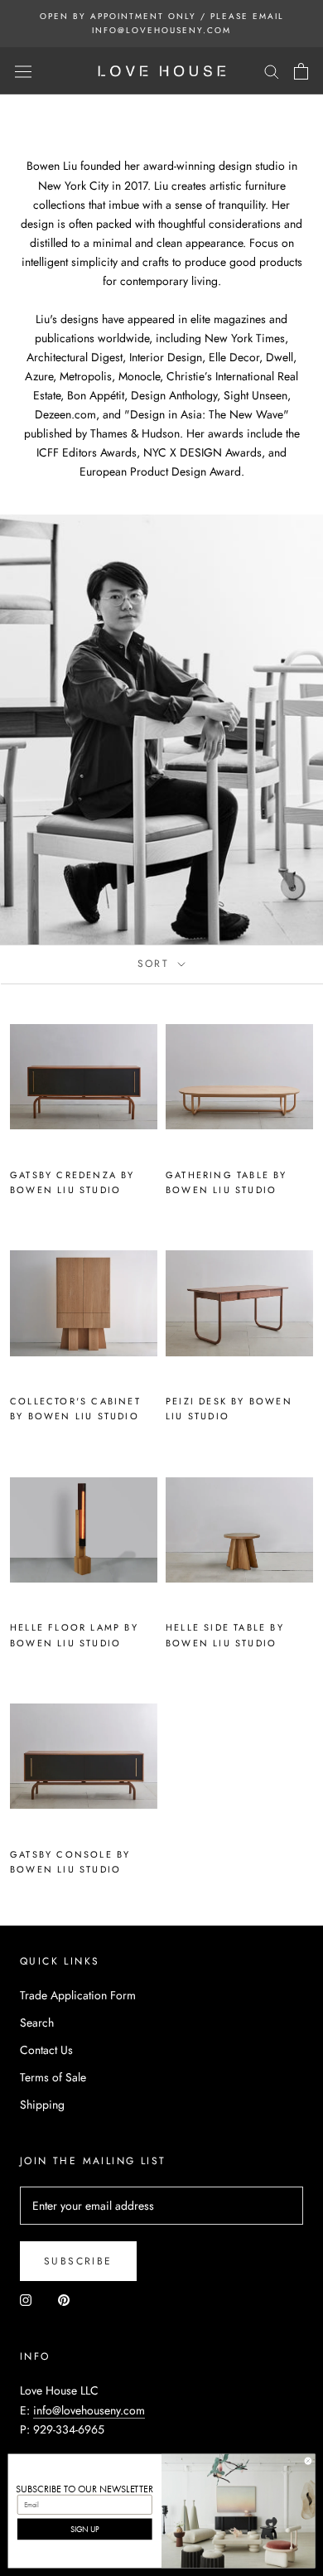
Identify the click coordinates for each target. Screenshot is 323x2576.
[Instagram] (26, 2300)
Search (37, 2023)
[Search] (272, 71)
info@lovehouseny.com (89, 2410)
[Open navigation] (23, 71)
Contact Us (46, 2050)
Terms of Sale (53, 2077)
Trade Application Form (78, 1995)
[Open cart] (301, 71)
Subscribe (78, 2261)
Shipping (42, 2105)
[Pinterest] (64, 2300)
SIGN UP (84, 2529)
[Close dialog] (308, 2461)
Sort (156, 964)
